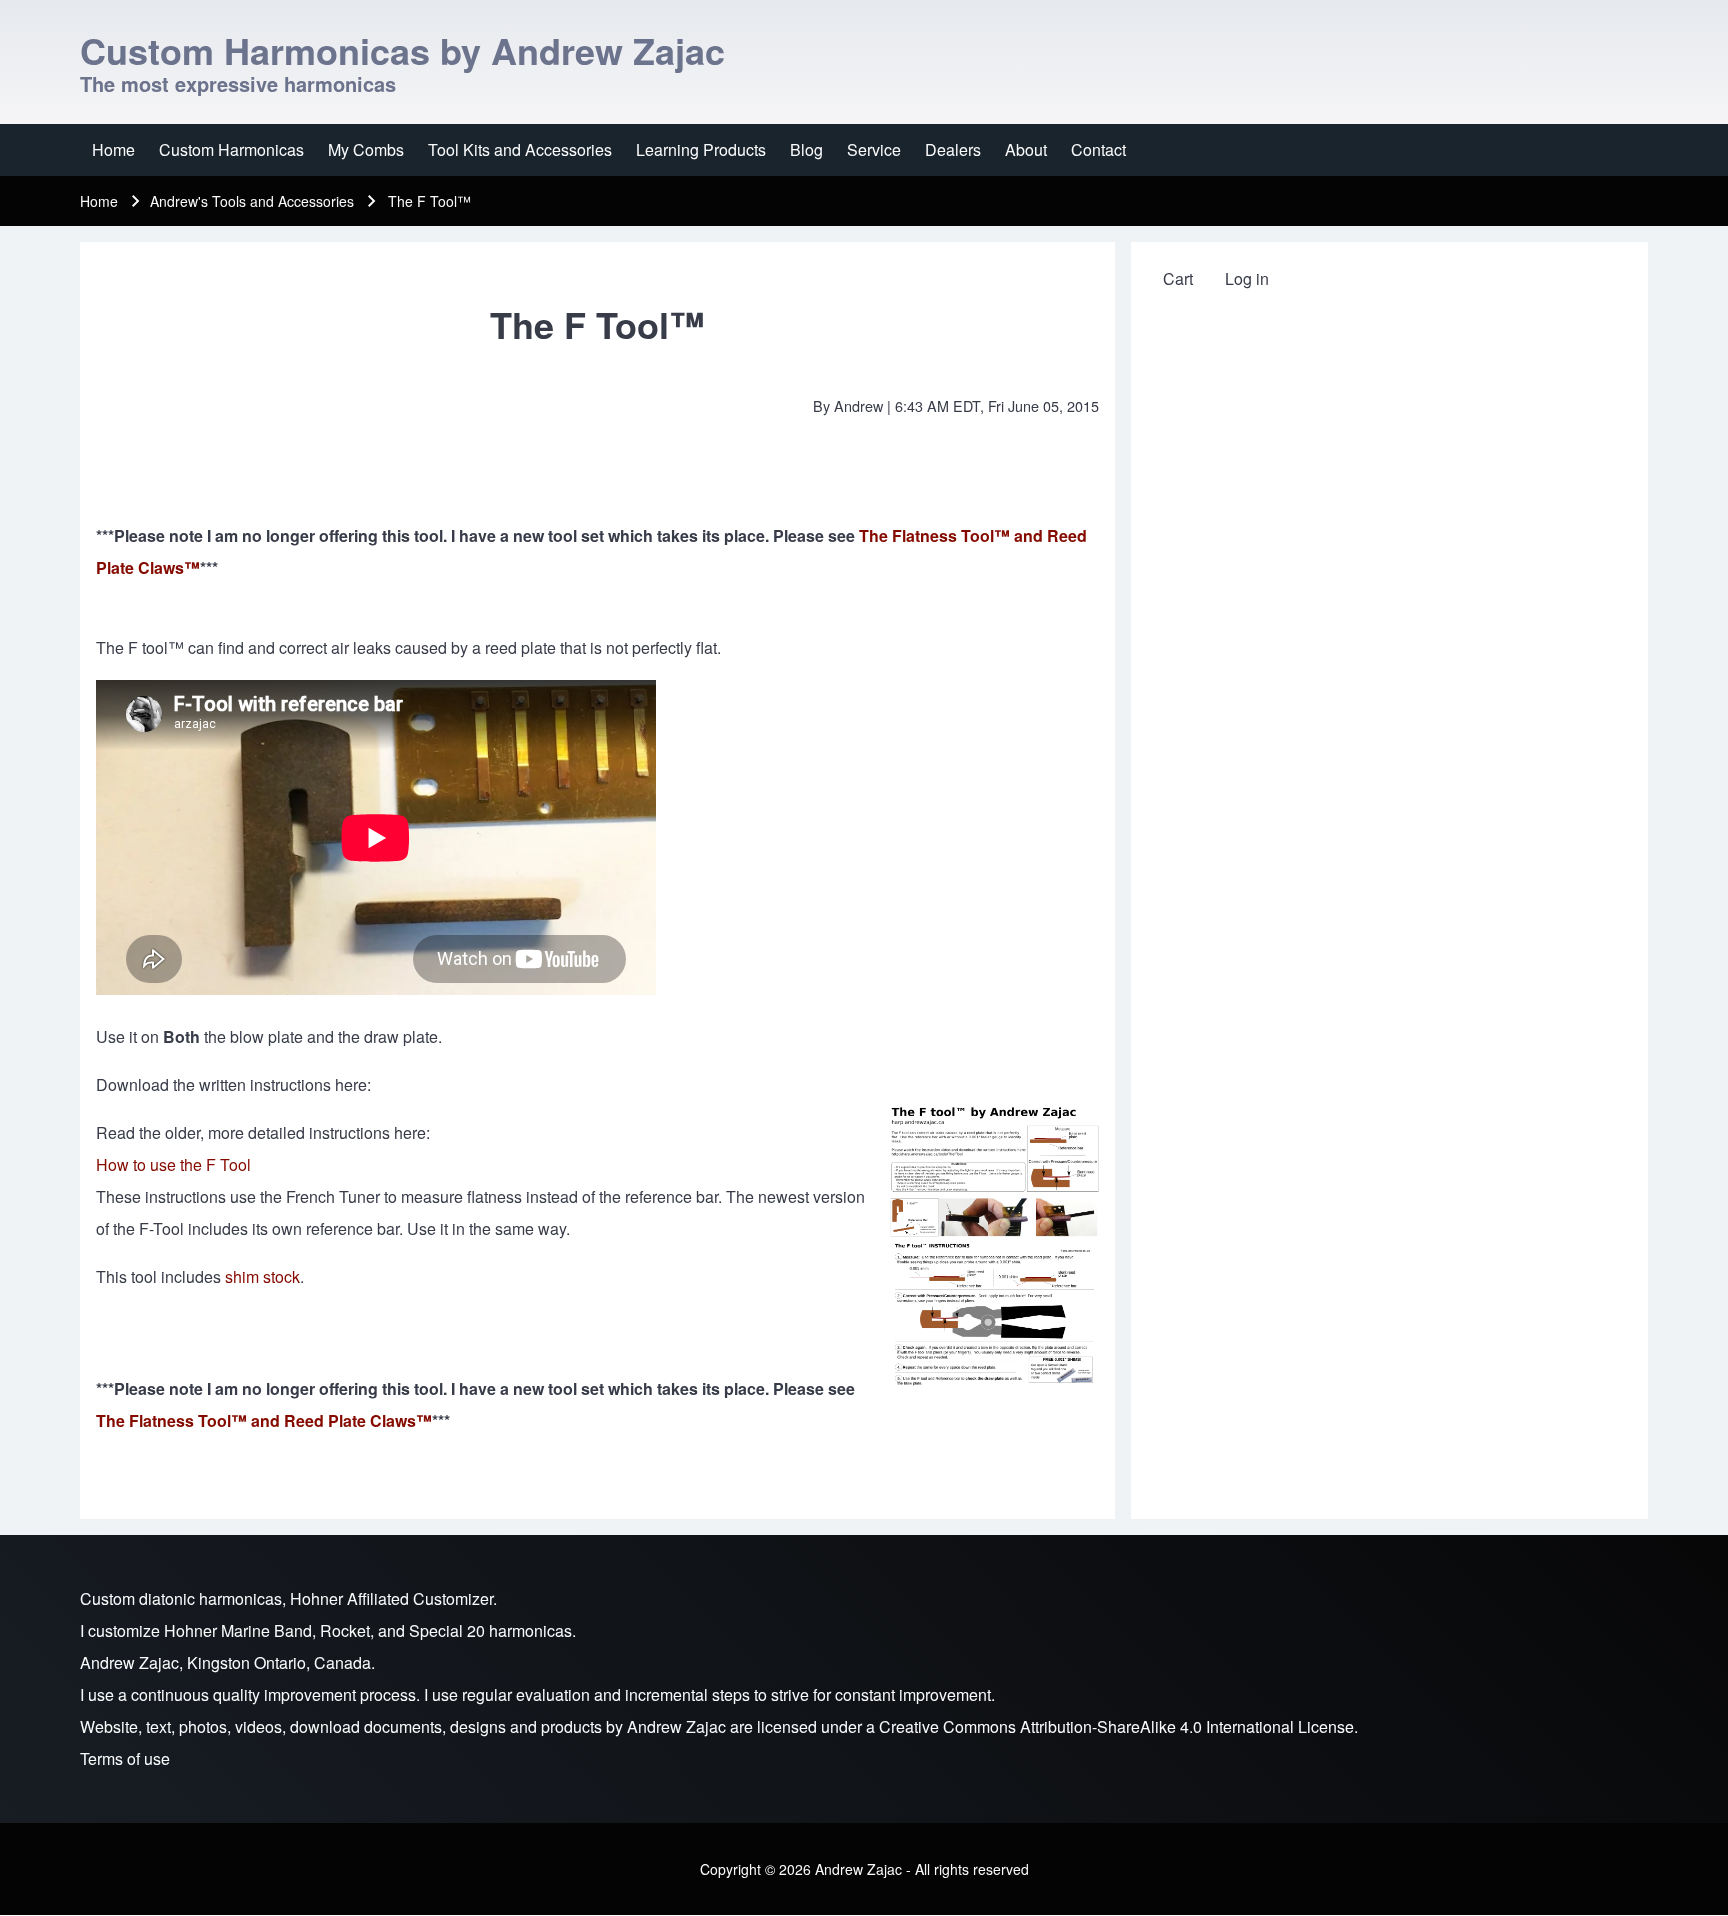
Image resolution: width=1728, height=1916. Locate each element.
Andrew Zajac (676, 1726)
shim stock (262, 1276)
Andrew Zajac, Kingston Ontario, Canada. (227, 1662)
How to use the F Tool (173, 1164)
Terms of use (125, 1758)
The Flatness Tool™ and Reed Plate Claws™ (264, 1420)
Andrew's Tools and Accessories (252, 201)
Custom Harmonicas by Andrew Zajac (402, 50)
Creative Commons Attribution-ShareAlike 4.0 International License (1116, 1726)
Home (99, 201)
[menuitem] (113, 150)
